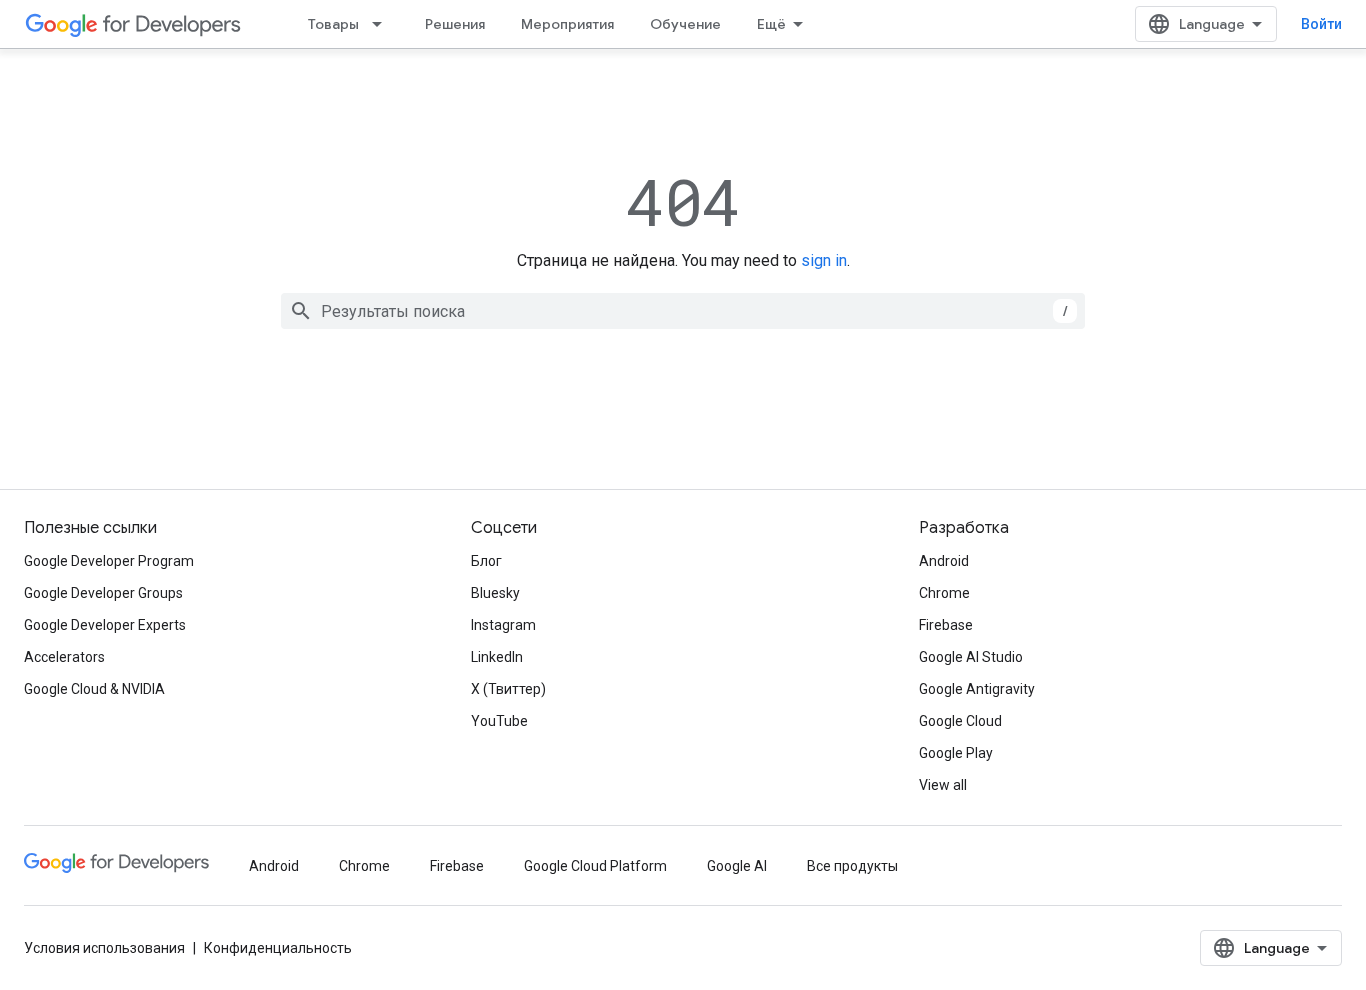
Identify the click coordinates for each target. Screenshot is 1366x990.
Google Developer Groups (103, 593)
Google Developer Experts (105, 625)
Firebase (946, 625)
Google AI (737, 866)
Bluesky (495, 593)
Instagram (503, 625)
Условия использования (104, 948)
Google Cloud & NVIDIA (94, 689)
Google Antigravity (977, 689)
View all (943, 785)
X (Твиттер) (508, 689)
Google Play (956, 753)
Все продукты (852, 866)
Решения (455, 24)
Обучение (685, 24)
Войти (1321, 24)
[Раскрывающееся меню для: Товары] (383, 24)
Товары (333, 24)
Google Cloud (960, 721)
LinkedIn (497, 657)
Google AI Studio (971, 657)
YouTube (499, 721)
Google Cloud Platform (595, 866)
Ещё (771, 24)
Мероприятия (567, 24)
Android (944, 561)
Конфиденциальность (278, 948)
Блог (486, 561)
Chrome (944, 593)
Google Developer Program (109, 561)
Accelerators (64, 657)
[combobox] (683, 311)
